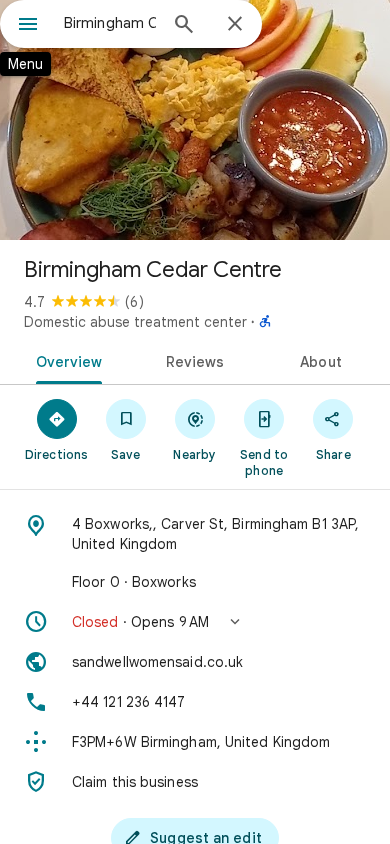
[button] (195, 622)
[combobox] (110, 23)
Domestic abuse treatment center (135, 322)
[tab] (65, 360)
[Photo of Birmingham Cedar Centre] (195, 120)
